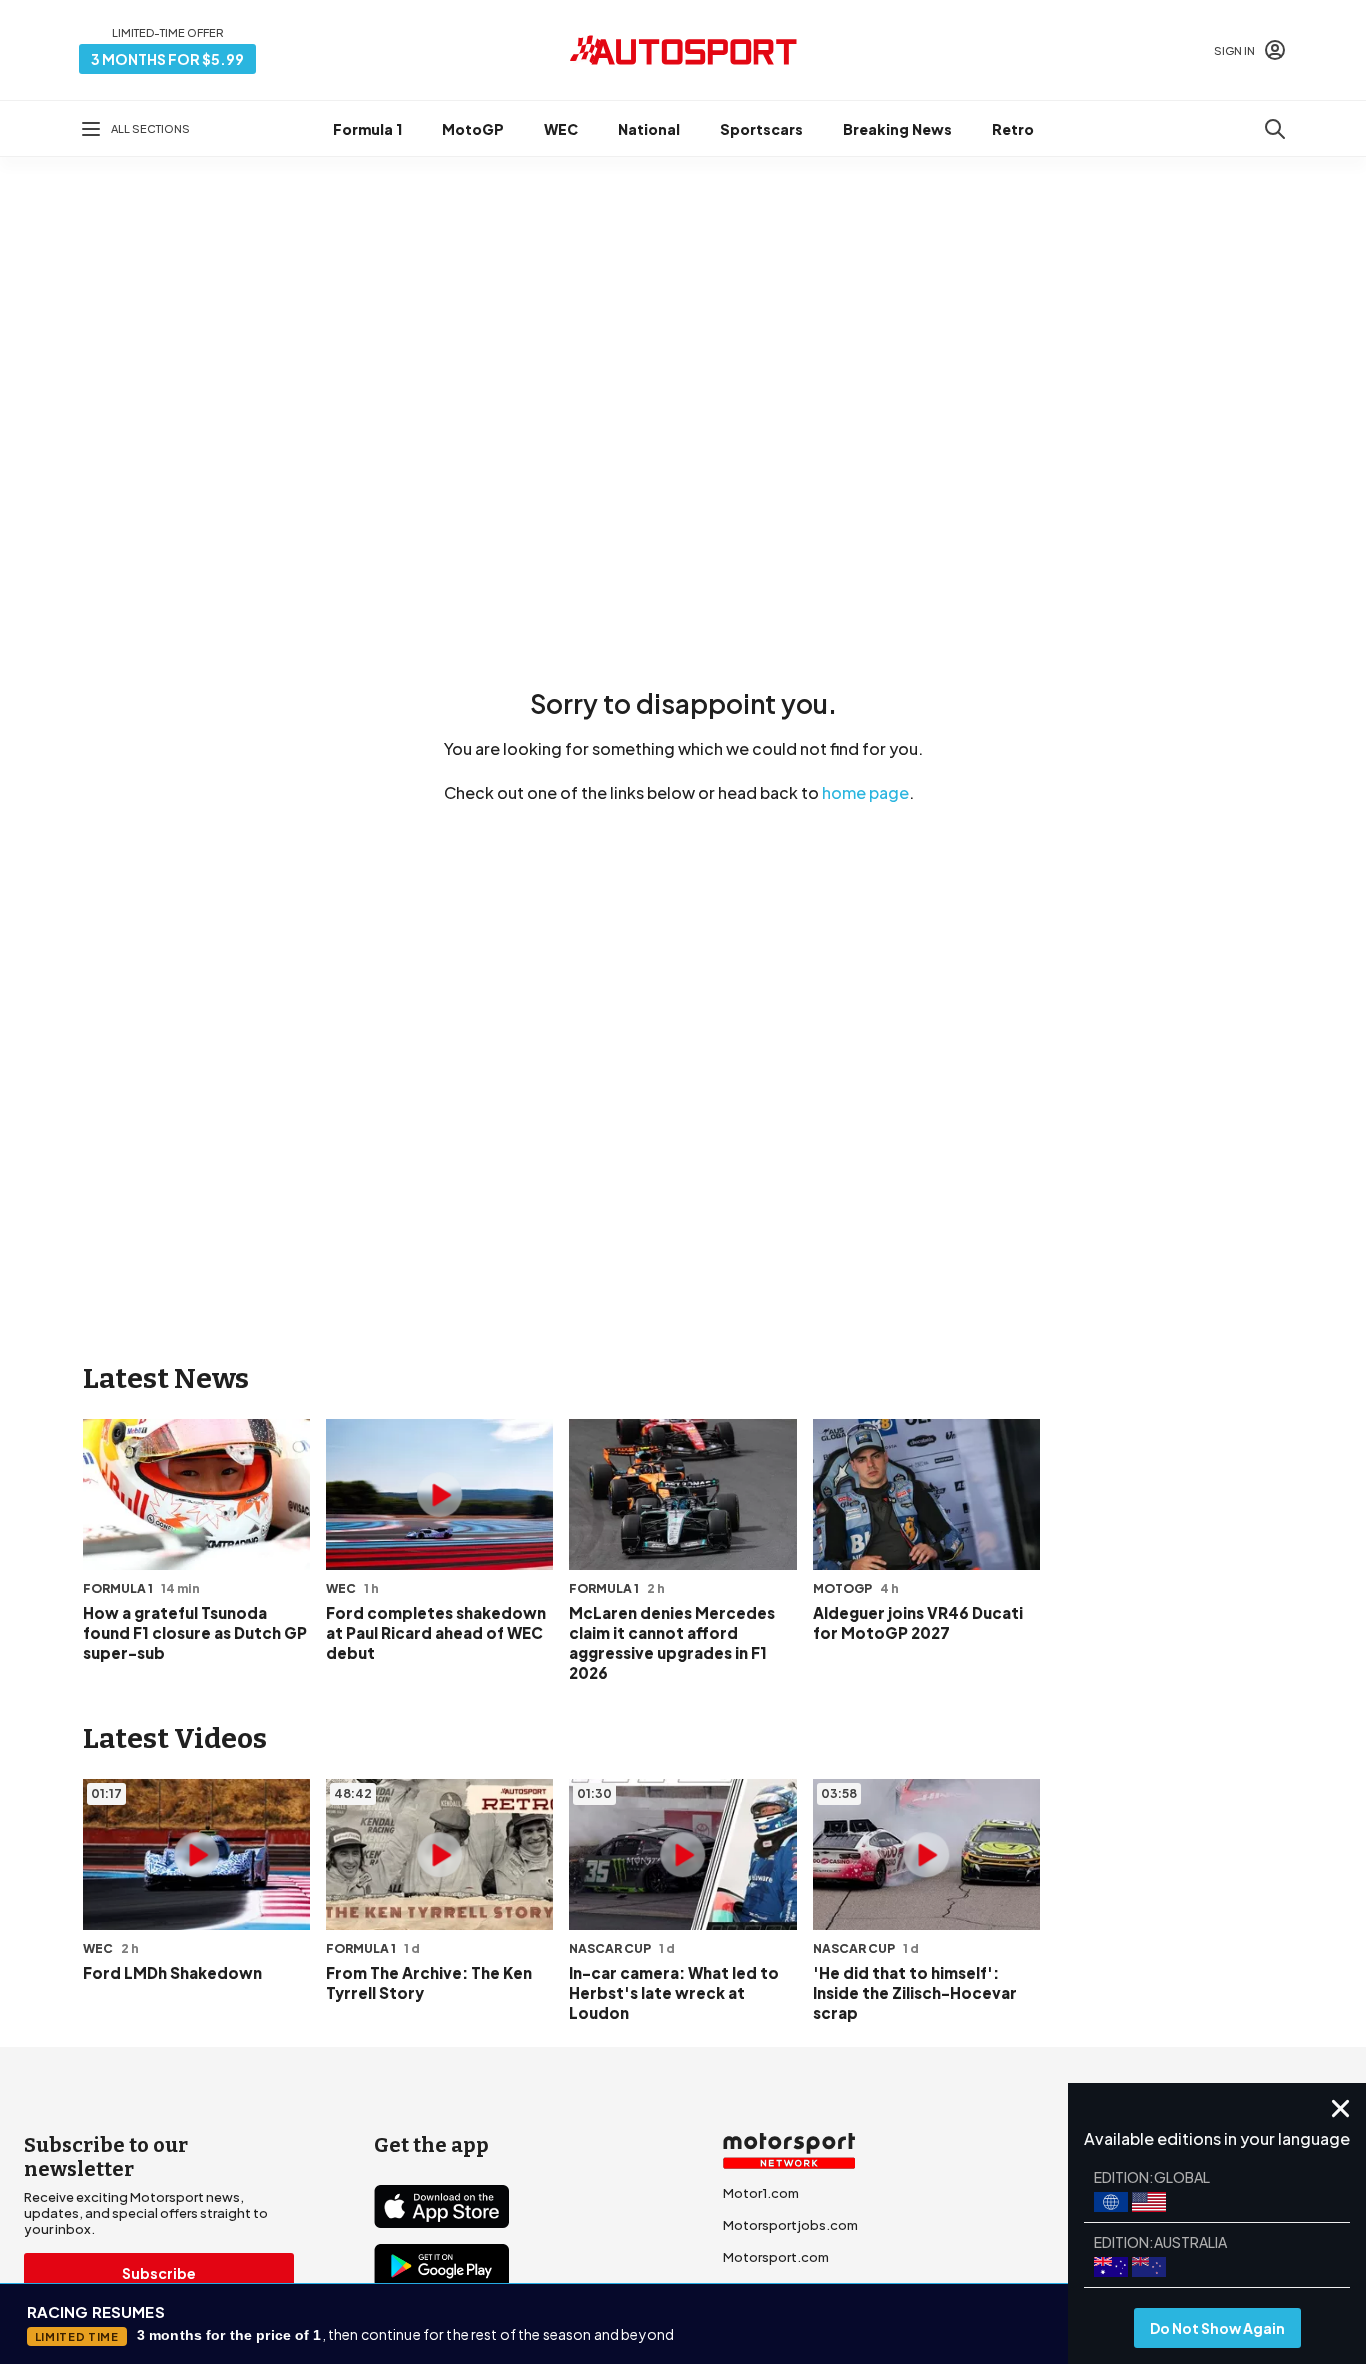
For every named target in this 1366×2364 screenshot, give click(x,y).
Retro (1013, 129)
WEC (561, 129)
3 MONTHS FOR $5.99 (167, 59)
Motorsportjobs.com (790, 2225)
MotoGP (473, 129)
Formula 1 (367, 129)
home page (865, 792)
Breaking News (897, 129)
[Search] (1275, 129)
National (649, 129)
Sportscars (761, 129)
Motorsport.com (776, 2257)
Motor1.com (761, 2193)
